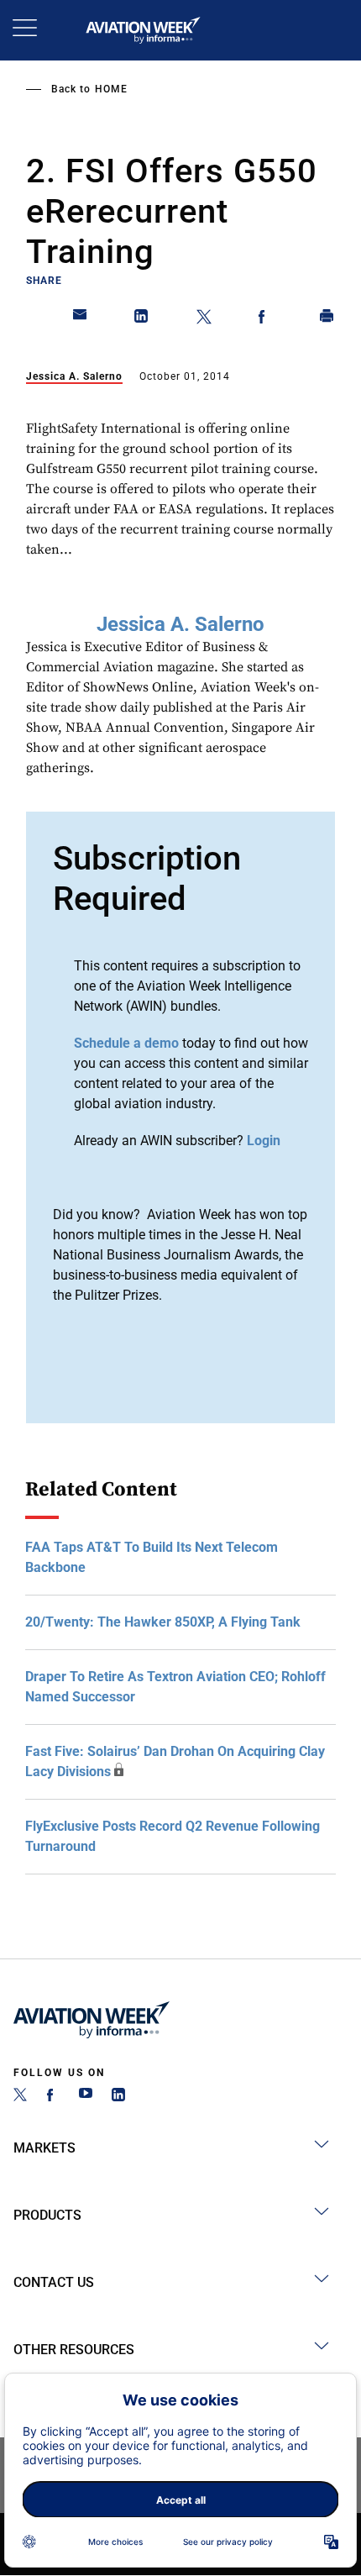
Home (111, 89)
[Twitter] (20, 2097)
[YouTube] (86, 2097)
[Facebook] (53, 2097)
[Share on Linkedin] (142, 319)
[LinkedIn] (118, 2097)
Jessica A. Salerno (74, 376)
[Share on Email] (81, 319)
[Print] (327, 319)
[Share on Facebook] (265, 319)
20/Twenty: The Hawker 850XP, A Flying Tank (163, 1622)
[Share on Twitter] (204, 319)
